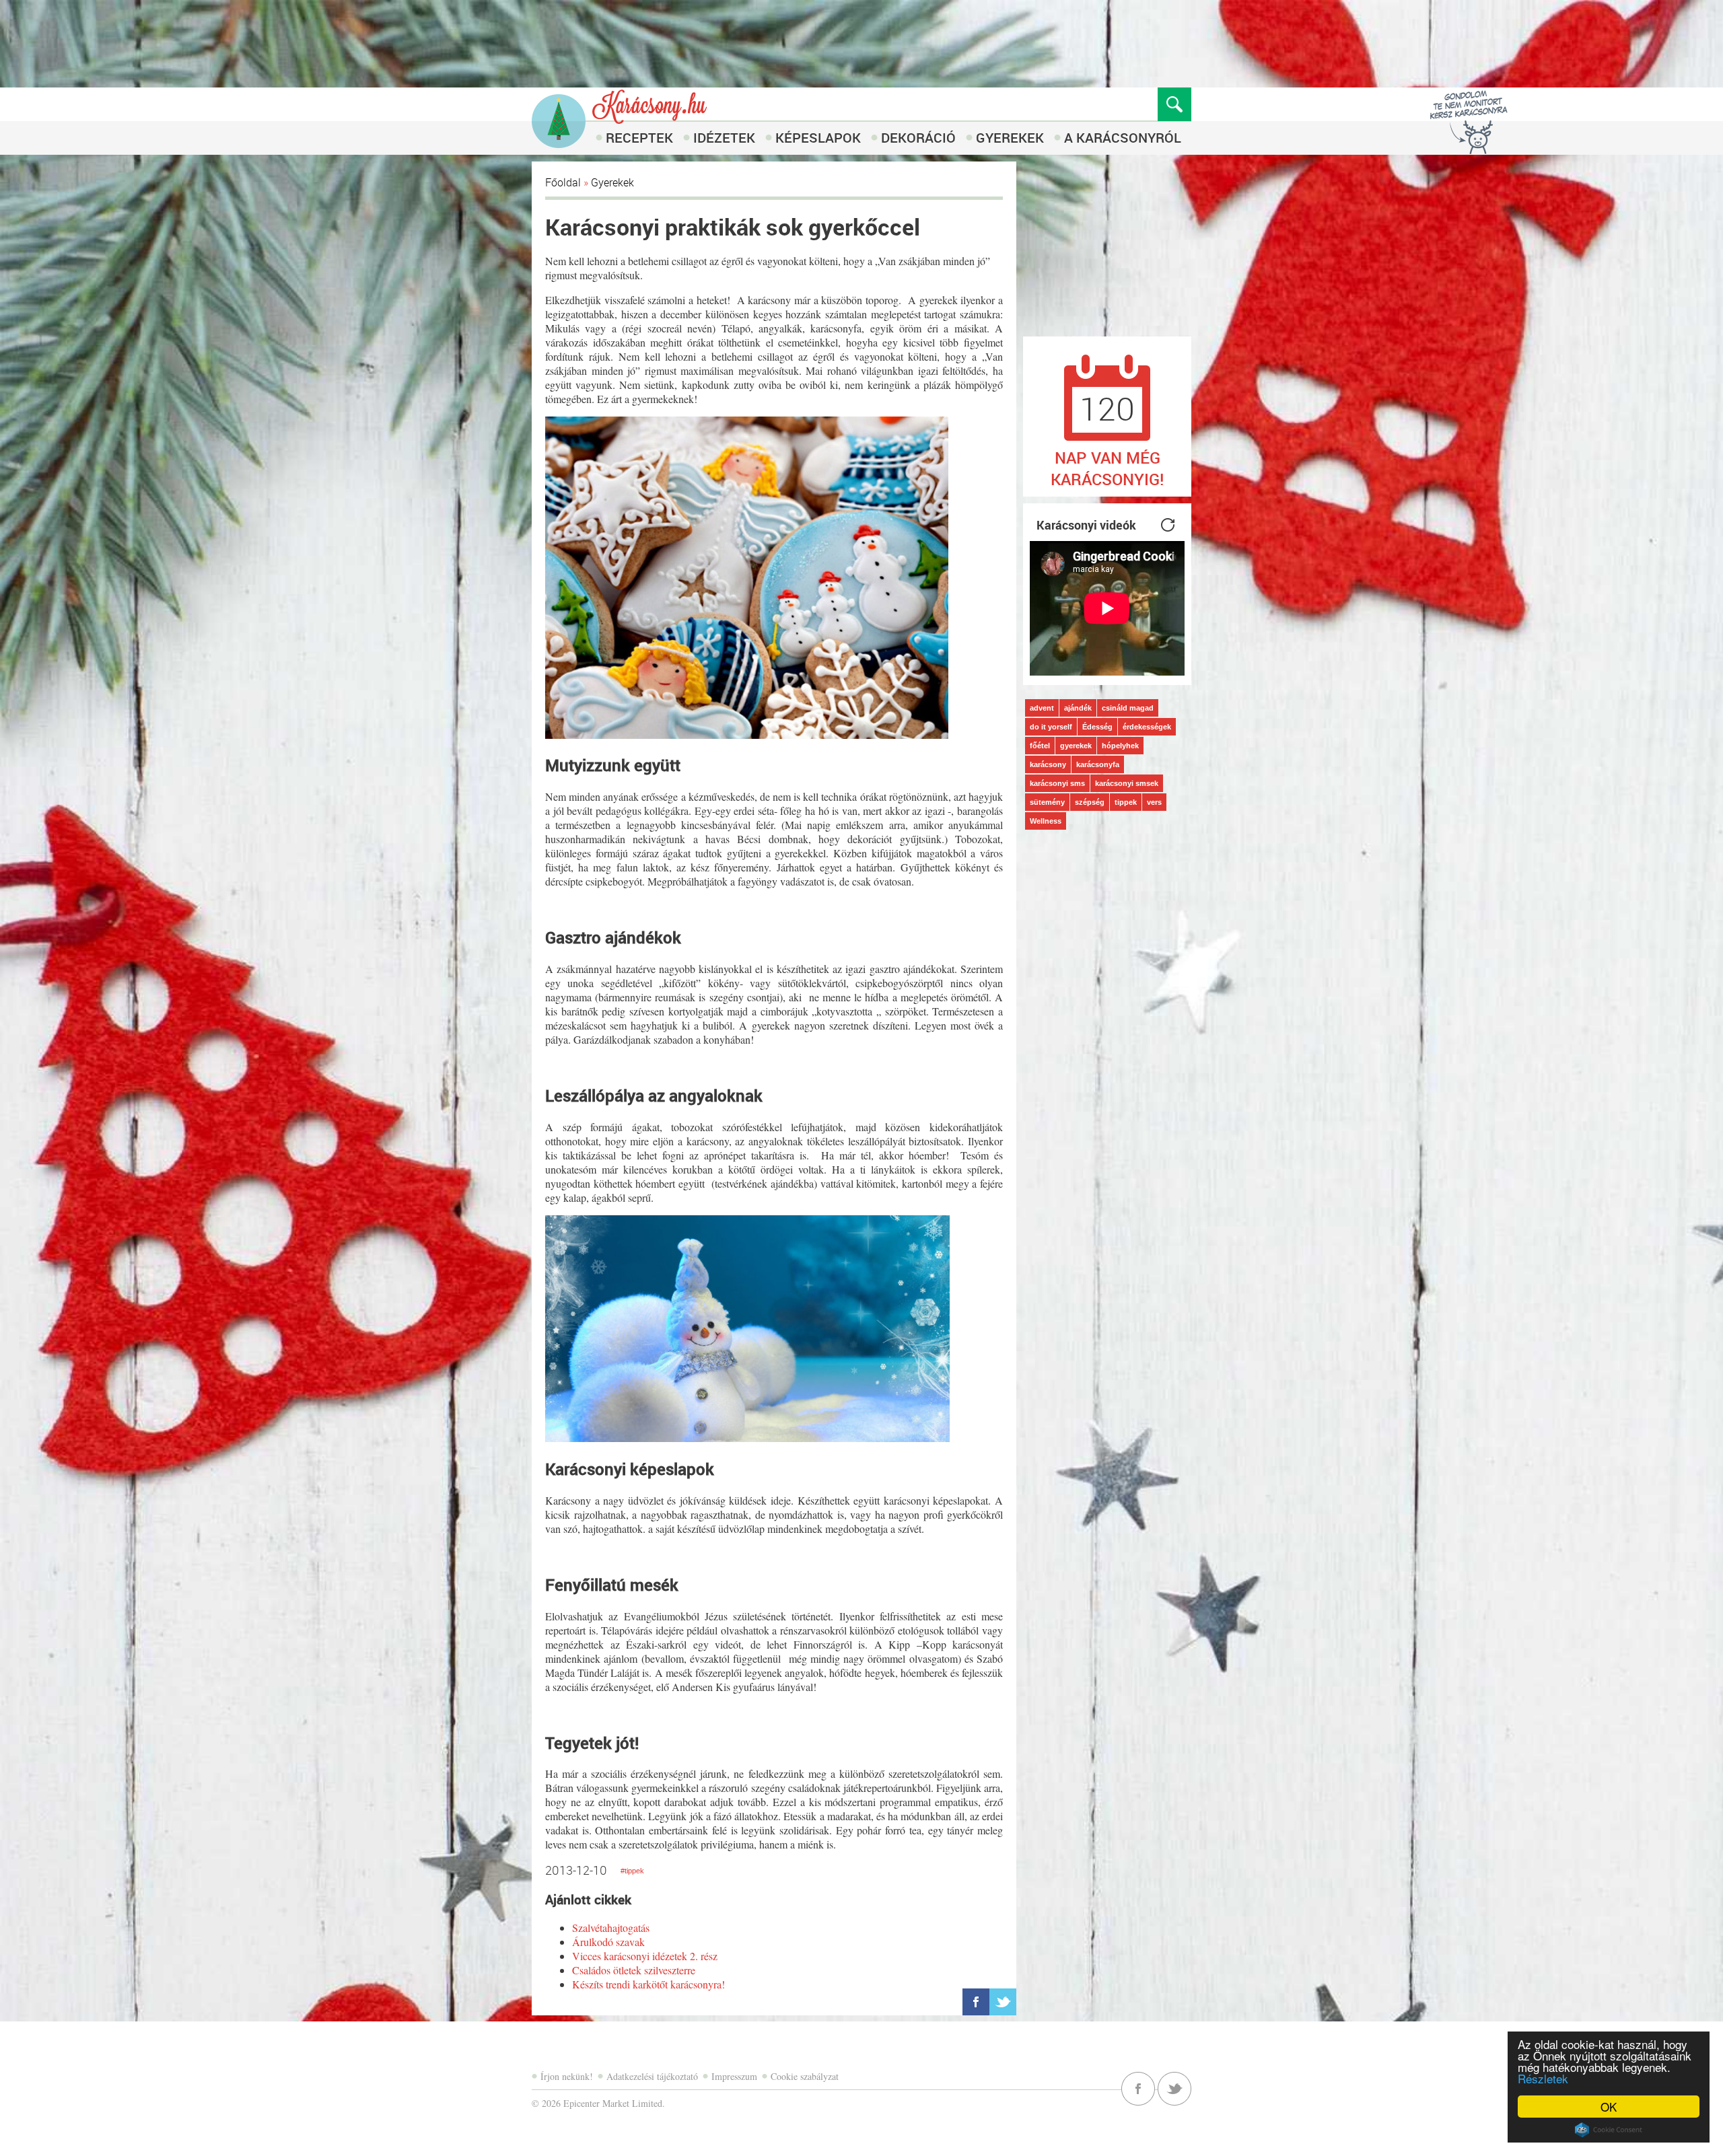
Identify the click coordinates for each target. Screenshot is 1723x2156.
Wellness (1046, 821)
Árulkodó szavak (608, 1942)
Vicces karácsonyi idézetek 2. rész (645, 1956)
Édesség (1097, 727)
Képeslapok (818, 138)
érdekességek (1147, 727)
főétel (1040, 746)
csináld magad (1128, 708)
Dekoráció (918, 138)
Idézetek (724, 138)
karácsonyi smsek (1127, 783)
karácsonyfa (1098, 764)
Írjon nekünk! (567, 2076)
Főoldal (563, 182)
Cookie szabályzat (805, 2076)
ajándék (1078, 708)
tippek (1126, 802)
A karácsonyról (1123, 138)
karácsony (1048, 764)
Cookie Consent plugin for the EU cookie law (1609, 2130)
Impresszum (734, 2076)
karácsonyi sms (1057, 783)
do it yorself (1051, 727)
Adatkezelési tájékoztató (652, 2076)
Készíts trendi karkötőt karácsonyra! (648, 1984)
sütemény (1047, 802)
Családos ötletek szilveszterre (634, 1970)
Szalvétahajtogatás (611, 1928)
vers (1154, 802)
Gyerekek (1010, 138)
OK (1609, 2107)
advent (1042, 708)
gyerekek (1076, 746)
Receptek (639, 138)
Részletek (1543, 2078)
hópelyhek (1120, 746)
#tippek (632, 1871)
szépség (1090, 802)
